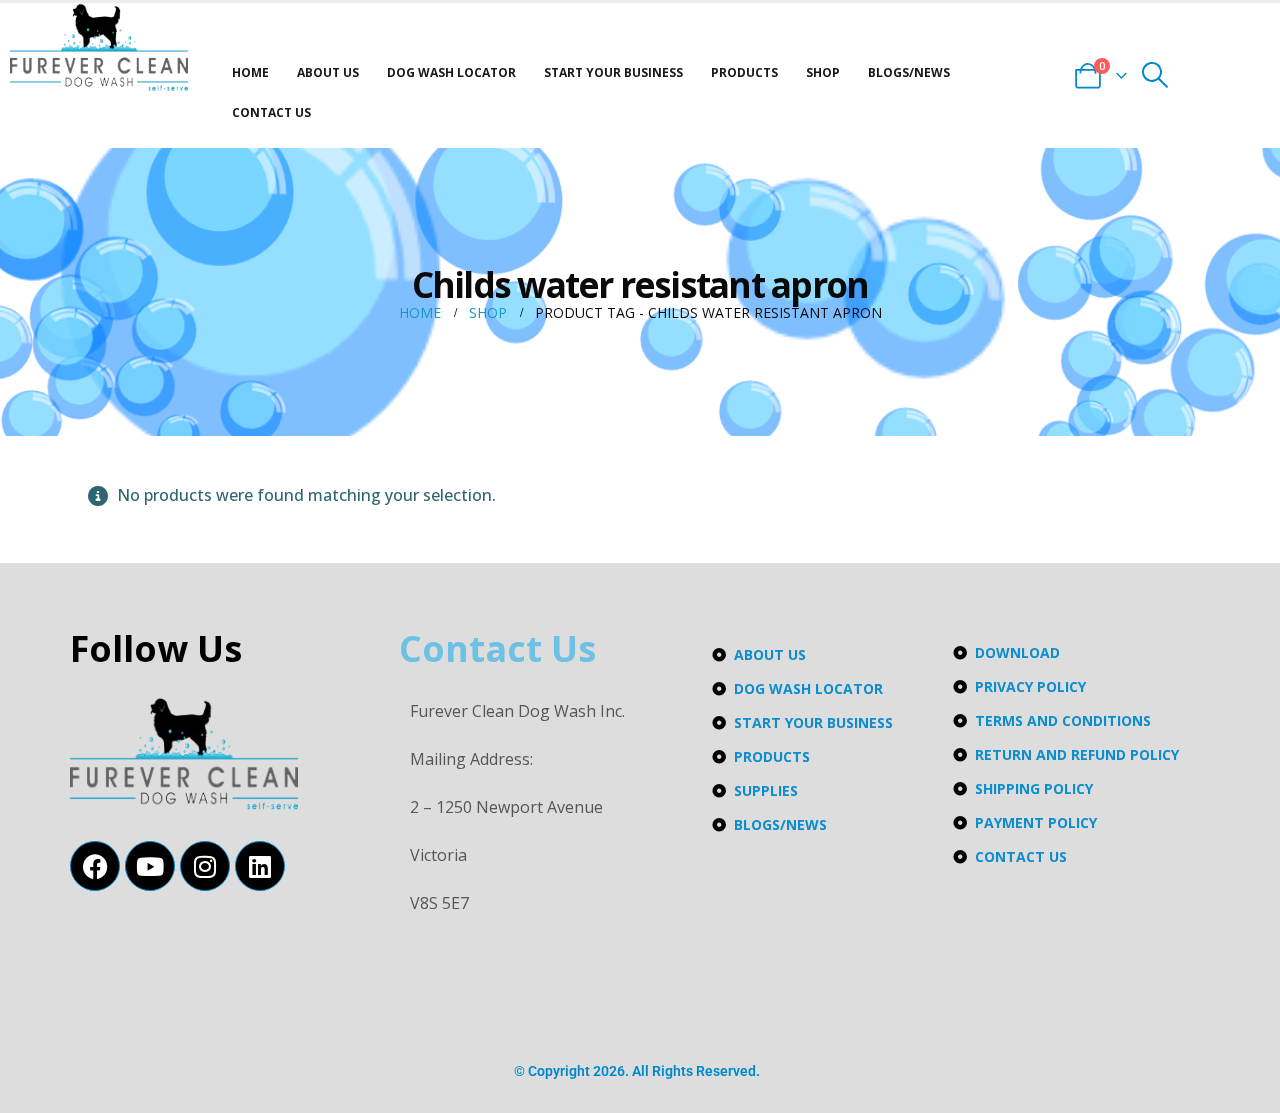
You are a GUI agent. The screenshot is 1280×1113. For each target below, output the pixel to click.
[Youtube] (150, 866)
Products (744, 72)
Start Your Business (613, 72)
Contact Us (271, 112)
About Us (328, 72)
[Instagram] (205, 866)
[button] (1155, 75)
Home (250, 72)
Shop (823, 72)
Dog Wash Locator (451, 72)
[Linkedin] (260, 866)
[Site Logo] (99, 47)
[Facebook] (95, 866)
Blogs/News (909, 72)
